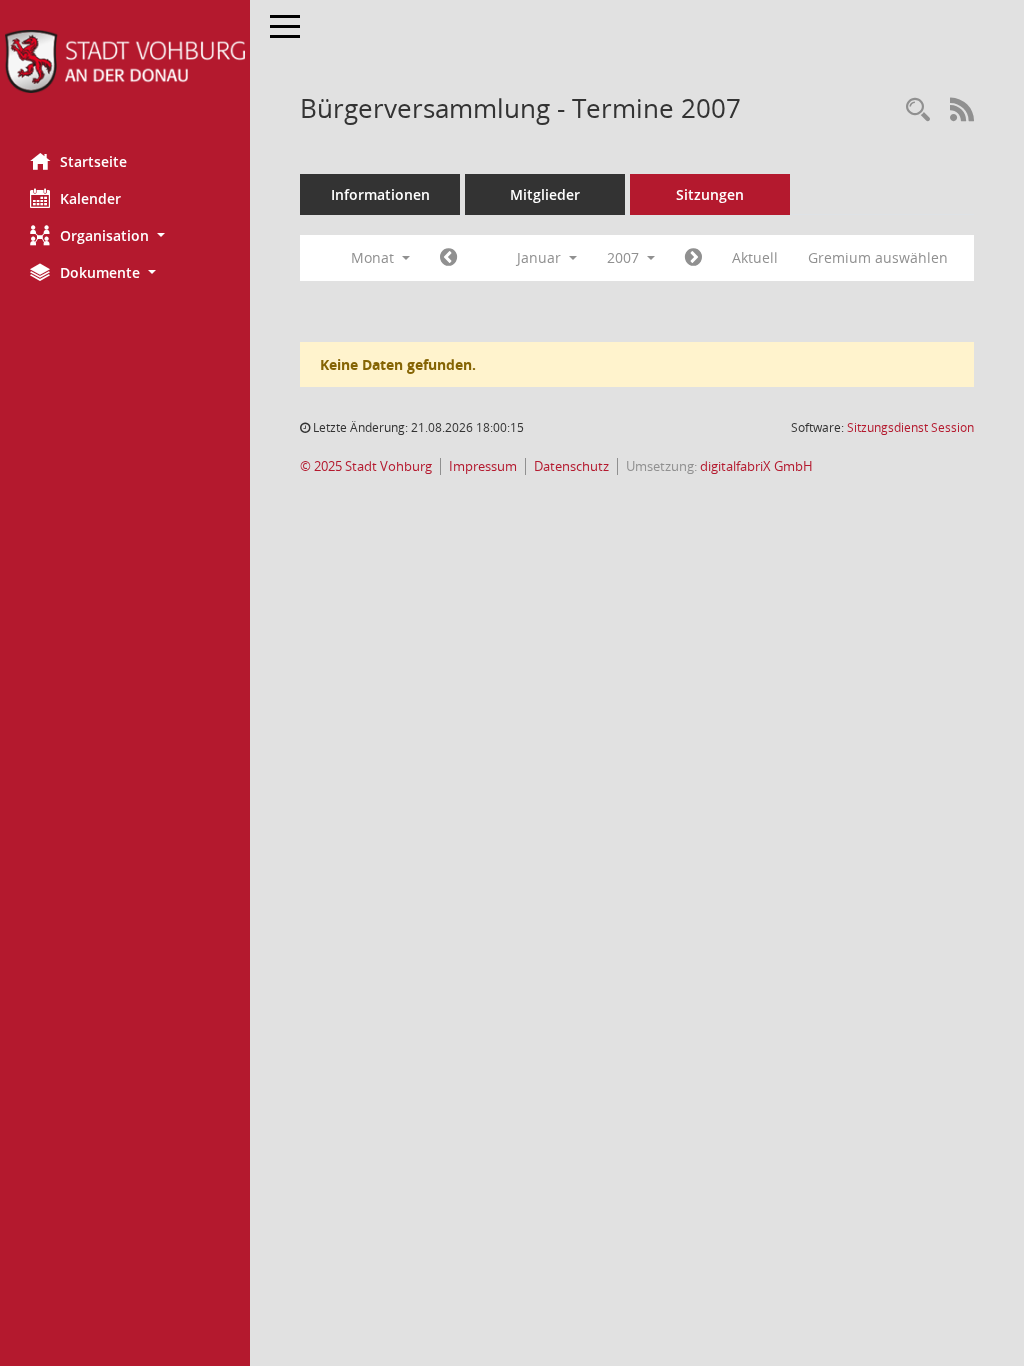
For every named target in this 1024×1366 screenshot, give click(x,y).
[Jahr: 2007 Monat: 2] (693, 258)
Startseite (93, 161)
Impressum (483, 466)
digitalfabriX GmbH (756, 466)
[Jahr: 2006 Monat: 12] (448, 258)
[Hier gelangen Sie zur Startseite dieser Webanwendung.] (125, 61)
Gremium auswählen (878, 257)
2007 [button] (625, 257)
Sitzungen (710, 194)
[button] (125, 235)
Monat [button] (374, 257)
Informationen (380, 194)
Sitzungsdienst (910, 427)
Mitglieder (545, 194)
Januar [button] (541, 257)
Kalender (90, 198)
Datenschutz (571, 466)
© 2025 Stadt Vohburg (366, 466)
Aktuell (755, 257)
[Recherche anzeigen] (918, 110)
